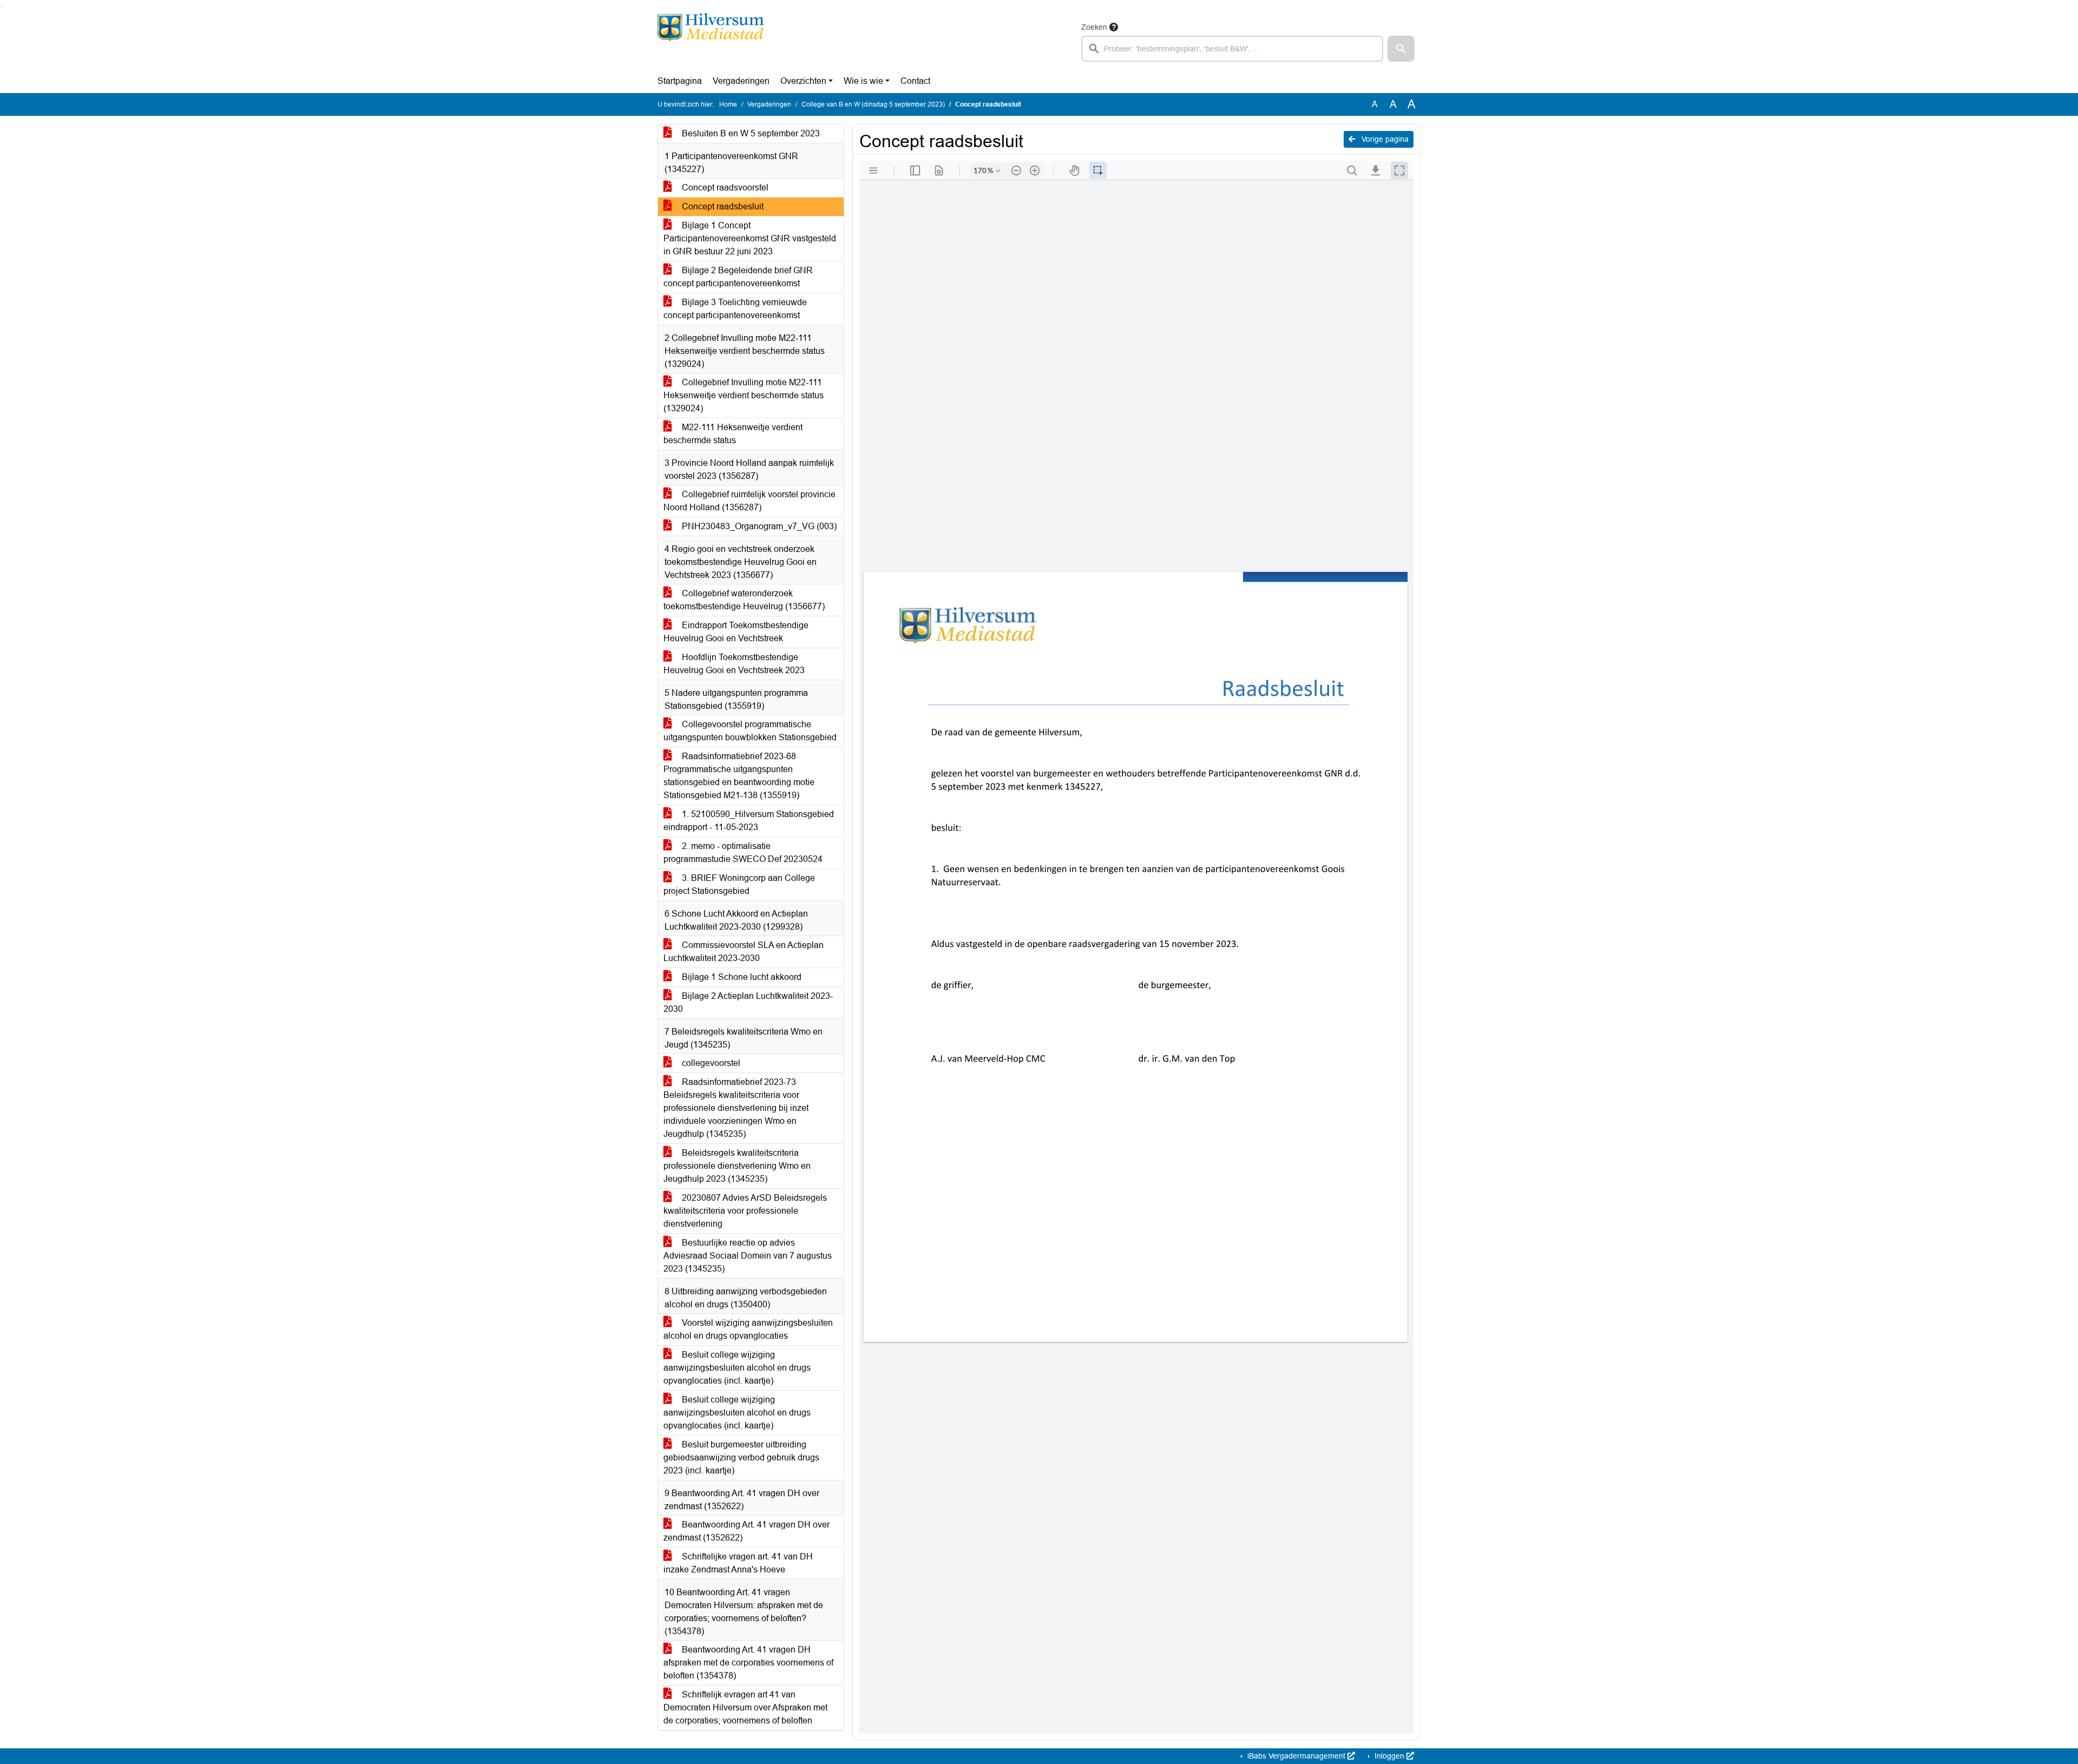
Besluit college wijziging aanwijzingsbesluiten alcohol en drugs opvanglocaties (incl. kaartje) (737, 1368)
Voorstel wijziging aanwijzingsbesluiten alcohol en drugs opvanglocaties (748, 1329)
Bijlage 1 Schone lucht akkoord (741, 977)
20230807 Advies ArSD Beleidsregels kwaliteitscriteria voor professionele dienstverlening (745, 1211)
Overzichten (803, 81)
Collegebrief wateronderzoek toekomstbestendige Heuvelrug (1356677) (744, 600)
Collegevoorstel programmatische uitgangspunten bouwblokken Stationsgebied (750, 731)
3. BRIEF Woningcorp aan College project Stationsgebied (739, 884)
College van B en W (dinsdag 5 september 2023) (873, 104)
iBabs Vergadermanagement (1296, 1756)
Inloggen (1389, 1756)
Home (728, 104)
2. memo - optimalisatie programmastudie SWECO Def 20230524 (743, 853)
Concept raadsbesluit (722, 206)
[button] (1401, 49)
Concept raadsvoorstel (724, 187)
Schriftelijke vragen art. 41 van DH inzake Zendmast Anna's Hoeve (738, 1563)
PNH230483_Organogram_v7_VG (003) (758, 526)
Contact (915, 81)
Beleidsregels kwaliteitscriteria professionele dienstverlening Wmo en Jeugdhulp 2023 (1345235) (737, 1166)
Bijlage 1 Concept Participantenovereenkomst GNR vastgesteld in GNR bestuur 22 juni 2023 (750, 238)
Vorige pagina (1384, 139)
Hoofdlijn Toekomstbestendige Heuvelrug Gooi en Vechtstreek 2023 (734, 664)
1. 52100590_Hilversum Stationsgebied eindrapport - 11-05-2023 (749, 821)
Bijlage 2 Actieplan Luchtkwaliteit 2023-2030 (748, 1002)
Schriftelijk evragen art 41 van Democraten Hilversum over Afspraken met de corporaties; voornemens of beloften (745, 1707)
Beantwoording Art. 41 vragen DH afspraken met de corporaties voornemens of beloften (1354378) (748, 1663)
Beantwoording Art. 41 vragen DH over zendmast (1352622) (747, 1531)
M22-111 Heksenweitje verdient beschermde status (733, 434)
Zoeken (1094, 27)
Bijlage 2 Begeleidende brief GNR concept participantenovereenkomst (738, 277)
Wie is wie (863, 81)
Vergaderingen (741, 81)
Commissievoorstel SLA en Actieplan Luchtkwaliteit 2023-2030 (744, 952)
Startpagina (680, 81)
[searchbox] (1232, 49)
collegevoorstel (710, 1063)
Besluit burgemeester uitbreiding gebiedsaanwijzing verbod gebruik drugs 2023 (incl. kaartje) (741, 1457)
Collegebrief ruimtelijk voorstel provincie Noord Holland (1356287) (749, 501)
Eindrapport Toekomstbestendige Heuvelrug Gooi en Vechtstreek (736, 632)
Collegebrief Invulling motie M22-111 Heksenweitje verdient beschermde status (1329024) (744, 395)
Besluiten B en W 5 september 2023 (750, 133)
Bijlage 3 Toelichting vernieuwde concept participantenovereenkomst (735, 309)
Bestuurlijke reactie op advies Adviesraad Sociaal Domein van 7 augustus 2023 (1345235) (748, 1256)
